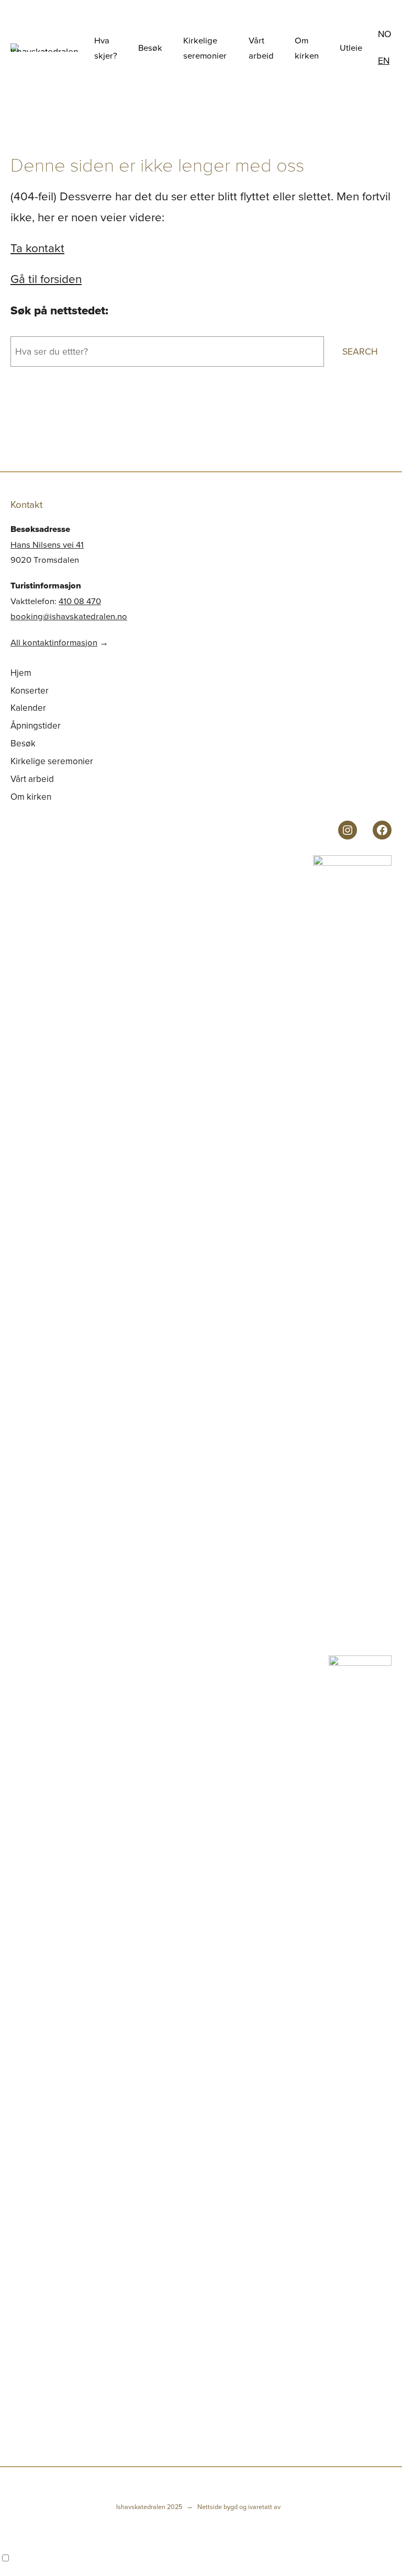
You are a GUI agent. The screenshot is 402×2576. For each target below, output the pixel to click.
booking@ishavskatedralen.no (69, 616)
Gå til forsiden (46, 279)
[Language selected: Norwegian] (201, 2558)
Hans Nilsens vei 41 (47, 544)
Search (360, 351)
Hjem (21, 673)
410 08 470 (80, 601)
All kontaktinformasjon (54, 642)
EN (384, 60)
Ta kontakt (37, 248)
